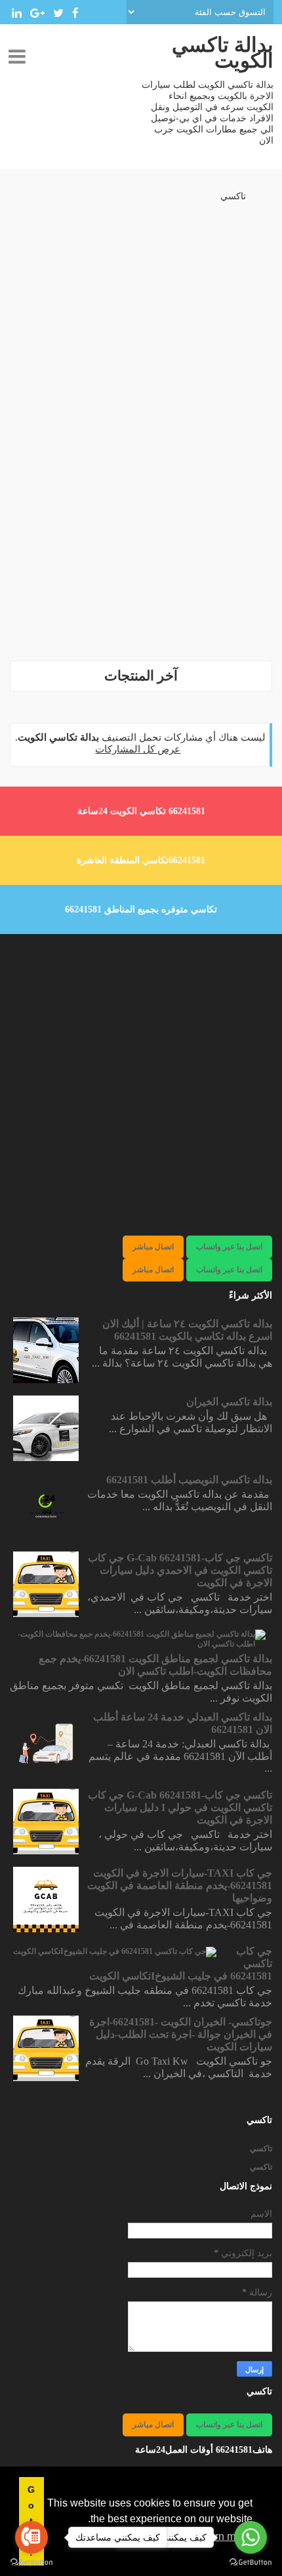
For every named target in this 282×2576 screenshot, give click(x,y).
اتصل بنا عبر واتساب (229, 1247)
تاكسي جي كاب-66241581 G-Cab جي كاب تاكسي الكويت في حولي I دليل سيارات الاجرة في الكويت (180, 1807)
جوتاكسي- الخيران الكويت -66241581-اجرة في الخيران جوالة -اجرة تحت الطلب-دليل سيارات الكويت (181, 2034)
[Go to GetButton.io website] (251, 2563)
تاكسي (233, 196)
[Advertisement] (141, 509)
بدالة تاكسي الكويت (223, 53)
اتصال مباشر (153, 1247)
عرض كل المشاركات (138, 749)
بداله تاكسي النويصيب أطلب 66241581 (189, 1480)
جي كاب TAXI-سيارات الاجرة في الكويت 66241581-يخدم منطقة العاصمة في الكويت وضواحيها (180, 1885)
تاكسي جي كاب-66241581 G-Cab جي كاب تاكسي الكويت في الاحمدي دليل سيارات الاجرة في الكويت (180, 1570)
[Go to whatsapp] (251, 2537)
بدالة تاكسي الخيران (229, 1402)
